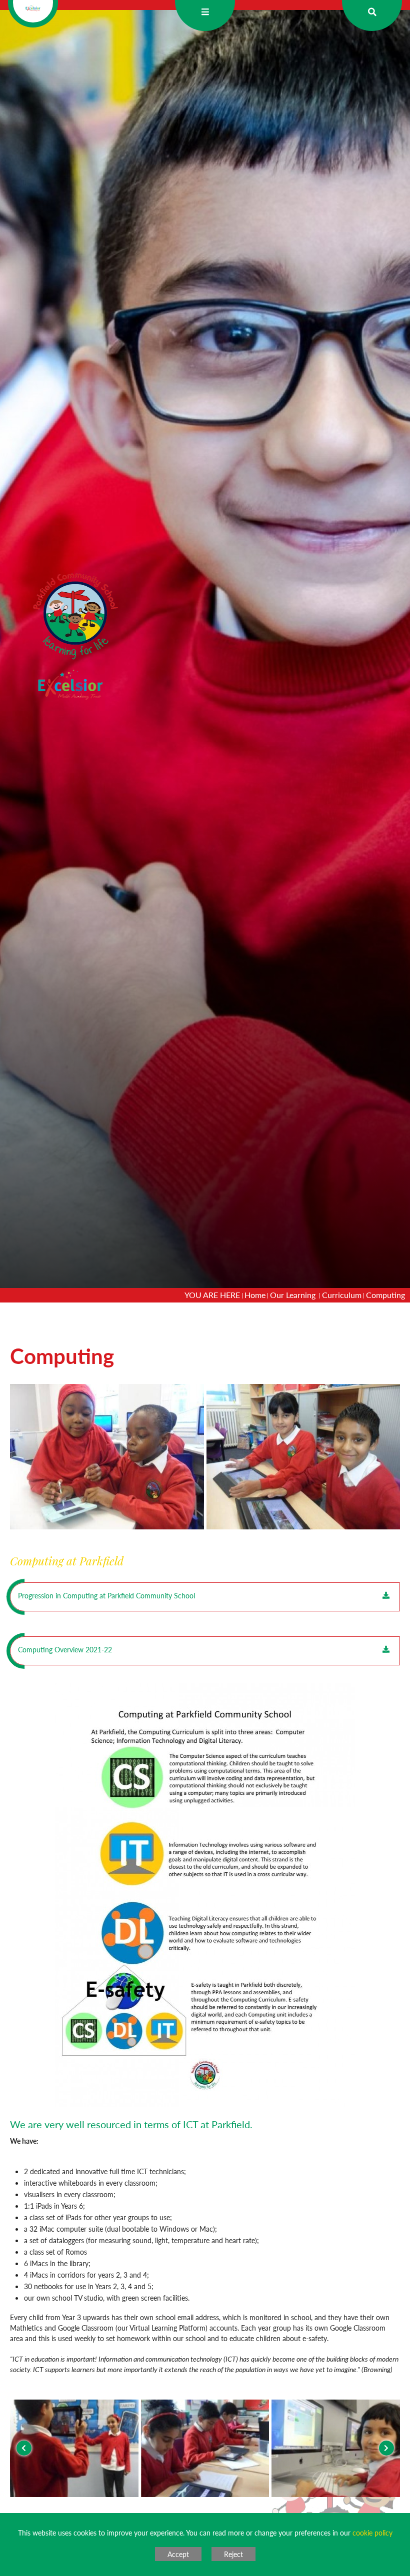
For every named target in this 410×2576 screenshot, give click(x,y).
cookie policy (372, 2533)
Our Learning (294, 1295)
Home (255, 1295)
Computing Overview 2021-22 (65, 1649)
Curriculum (342, 1295)
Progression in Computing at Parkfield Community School (106, 1595)
